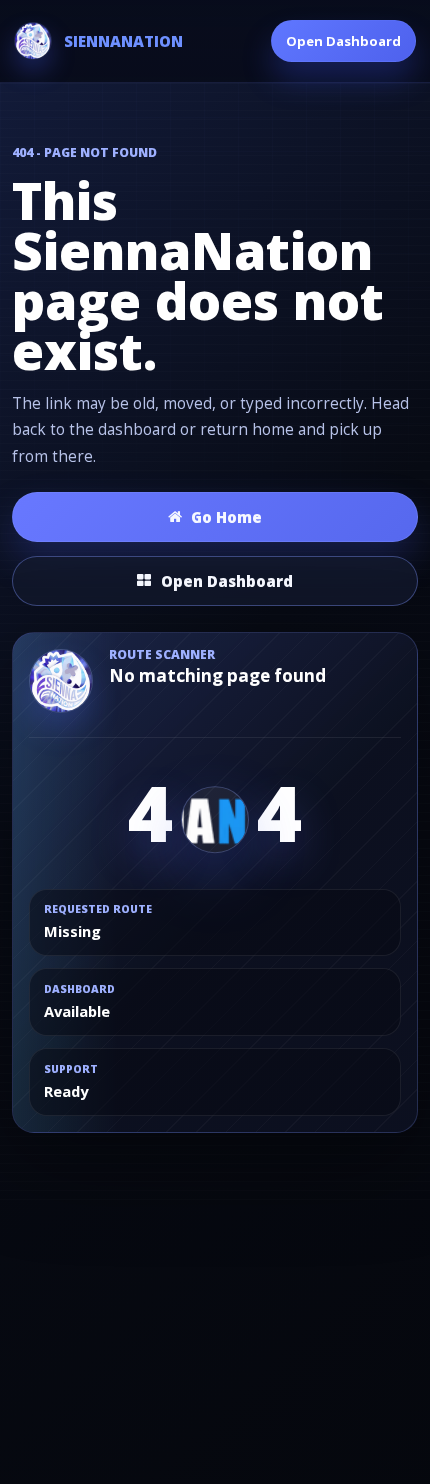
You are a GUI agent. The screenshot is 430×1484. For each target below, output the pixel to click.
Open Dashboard (343, 41)
